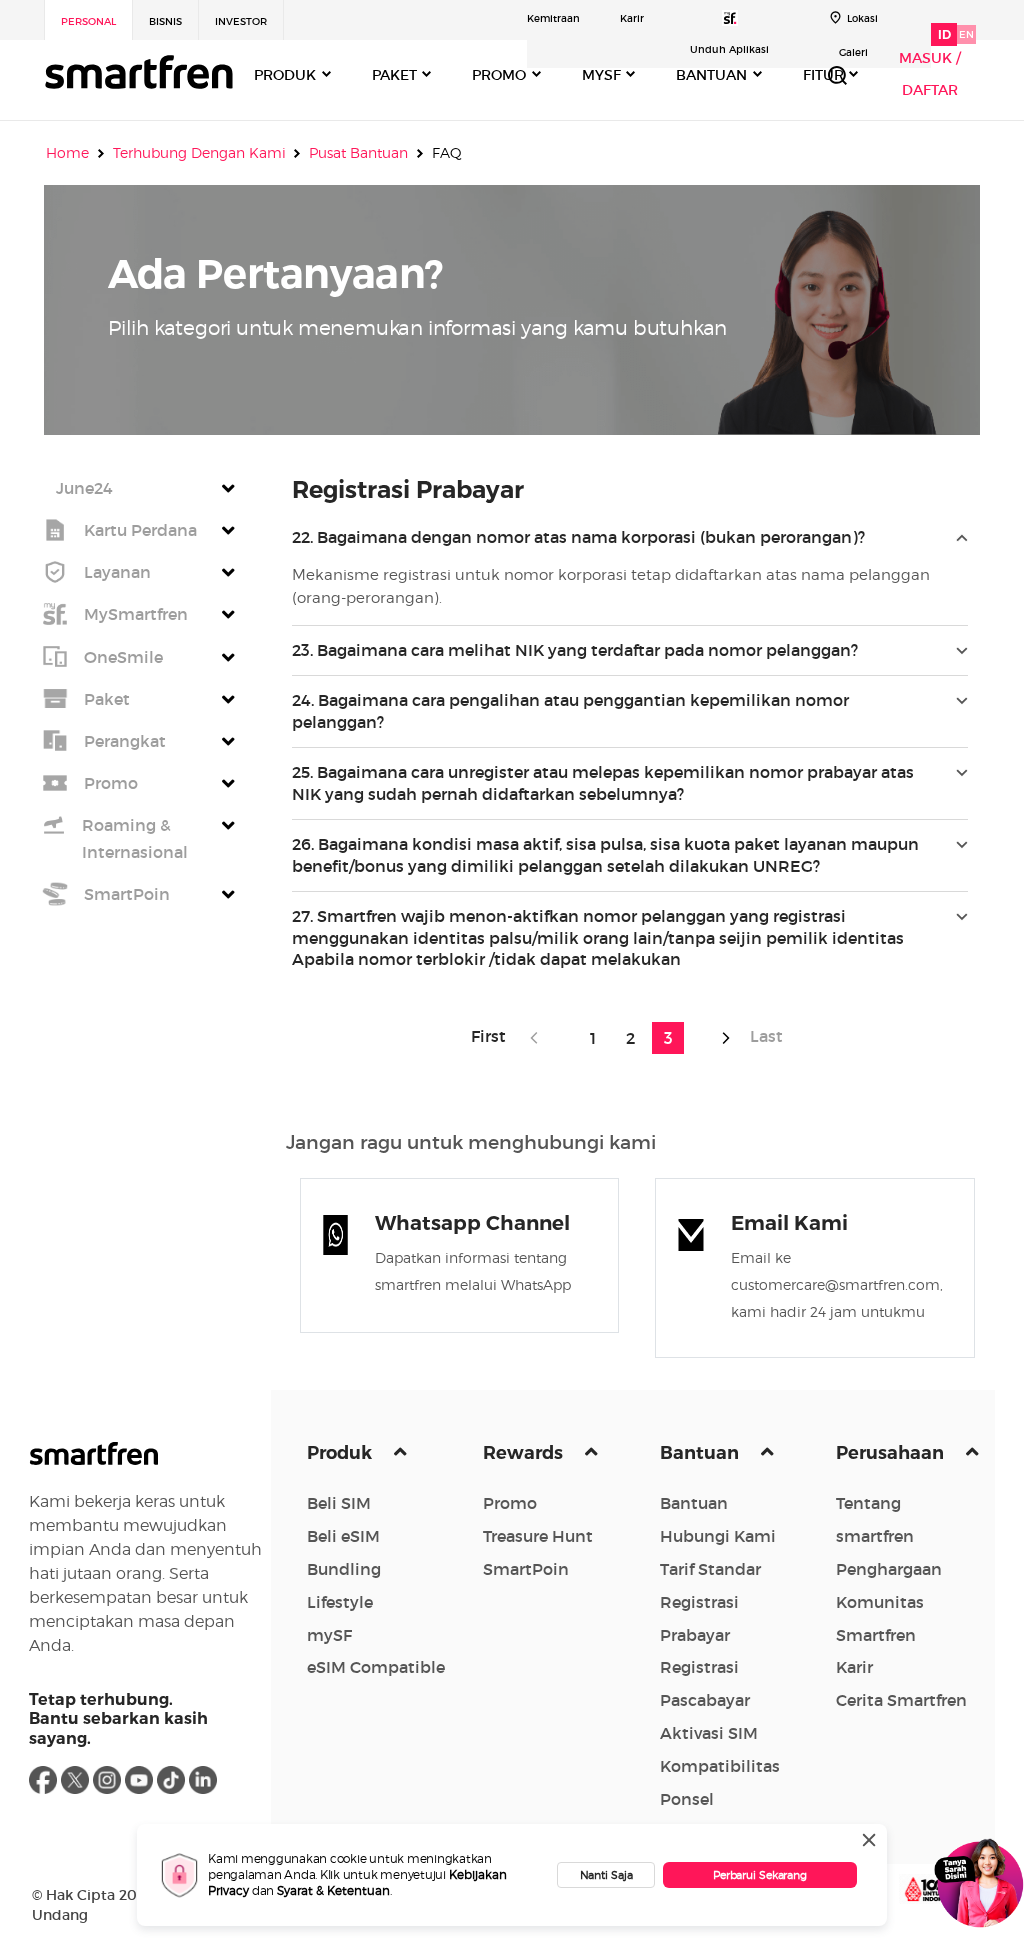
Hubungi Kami (718, 1536)
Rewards (525, 1453)
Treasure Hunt (538, 1536)
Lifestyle (340, 1602)
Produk (341, 1453)
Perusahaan (892, 1453)
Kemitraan (553, 18)
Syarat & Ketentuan (333, 1890)
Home (67, 153)
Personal (88, 21)
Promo (510, 1503)
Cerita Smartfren (901, 1700)
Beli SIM (339, 1503)
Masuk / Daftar (930, 74)
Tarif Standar (710, 1569)
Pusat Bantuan (358, 153)
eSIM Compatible (376, 1667)
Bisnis (165, 21)
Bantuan (701, 1453)
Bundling (344, 1569)
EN (966, 34)
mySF (329, 1635)
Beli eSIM (343, 1536)
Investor (241, 21)
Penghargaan (889, 1569)
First (494, 1036)
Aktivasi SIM (709, 1733)
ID (944, 34)
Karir (632, 18)
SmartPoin (526, 1569)
